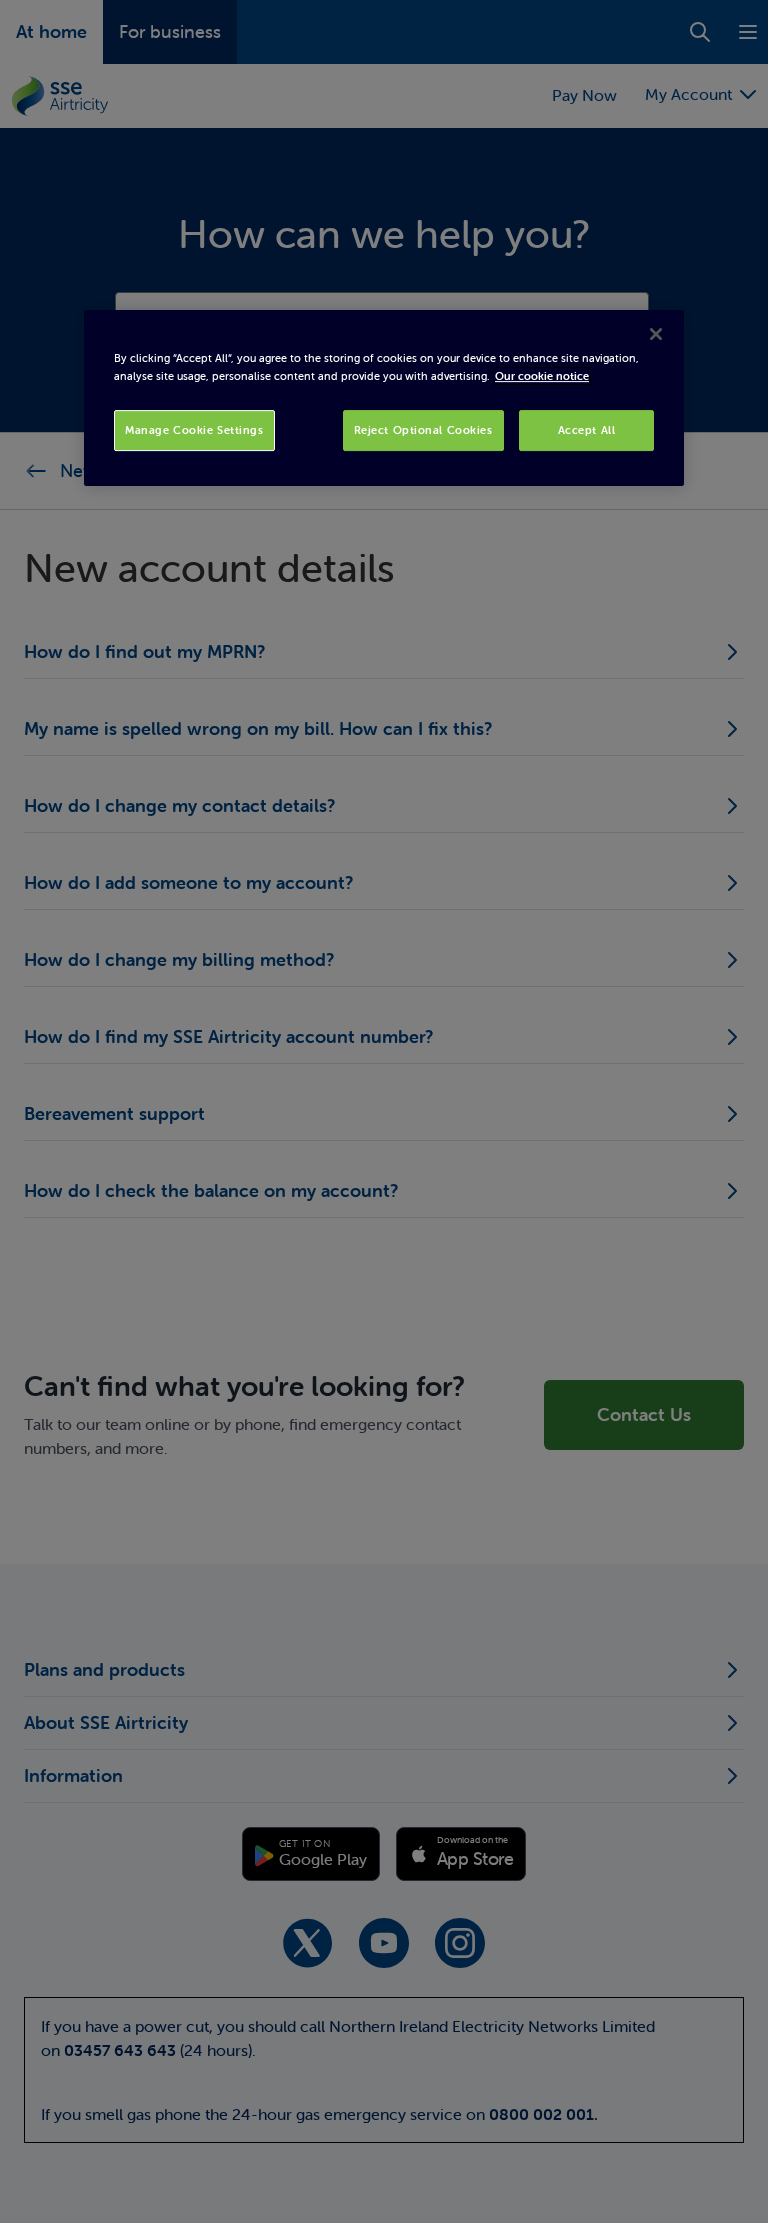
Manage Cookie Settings (194, 430)
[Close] (656, 335)
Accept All (587, 430)
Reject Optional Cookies (423, 430)
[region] (384, 399)
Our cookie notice (542, 376)
